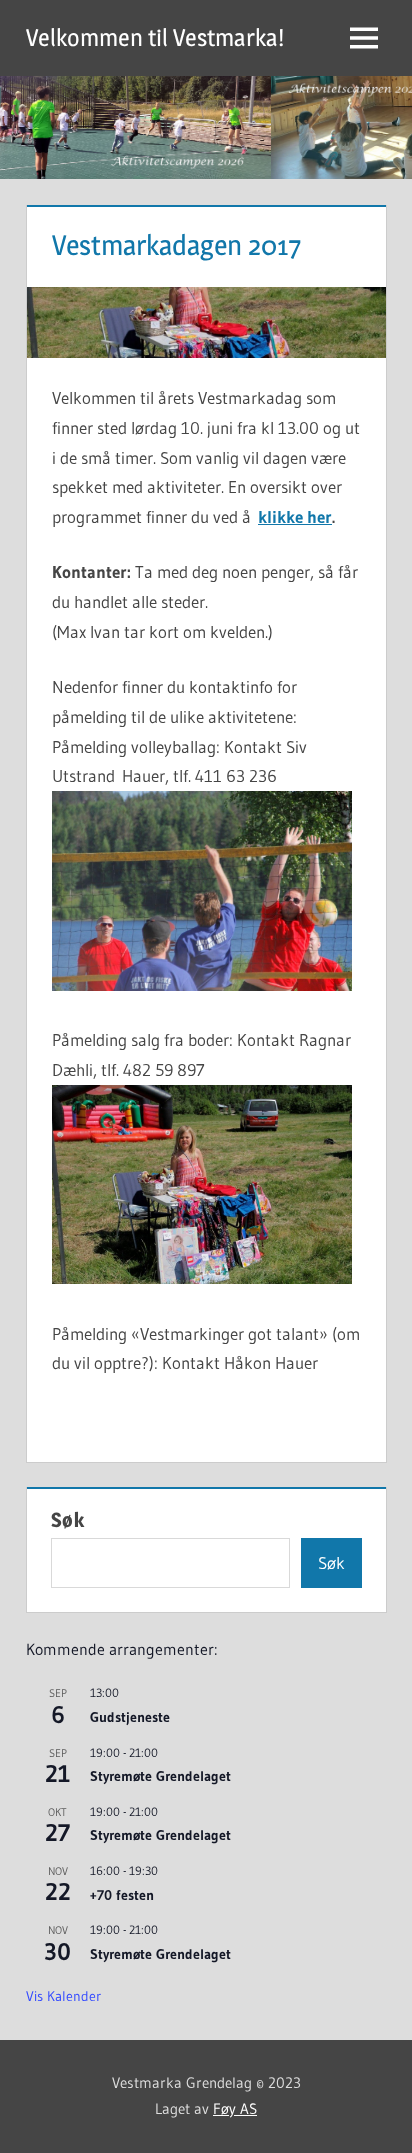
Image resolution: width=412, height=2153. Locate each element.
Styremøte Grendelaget (160, 1776)
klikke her (295, 516)
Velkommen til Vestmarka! (155, 37)
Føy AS (235, 2108)
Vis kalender (63, 1996)
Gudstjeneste (130, 1717)
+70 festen (122, 1895)
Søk (68, 1520)
